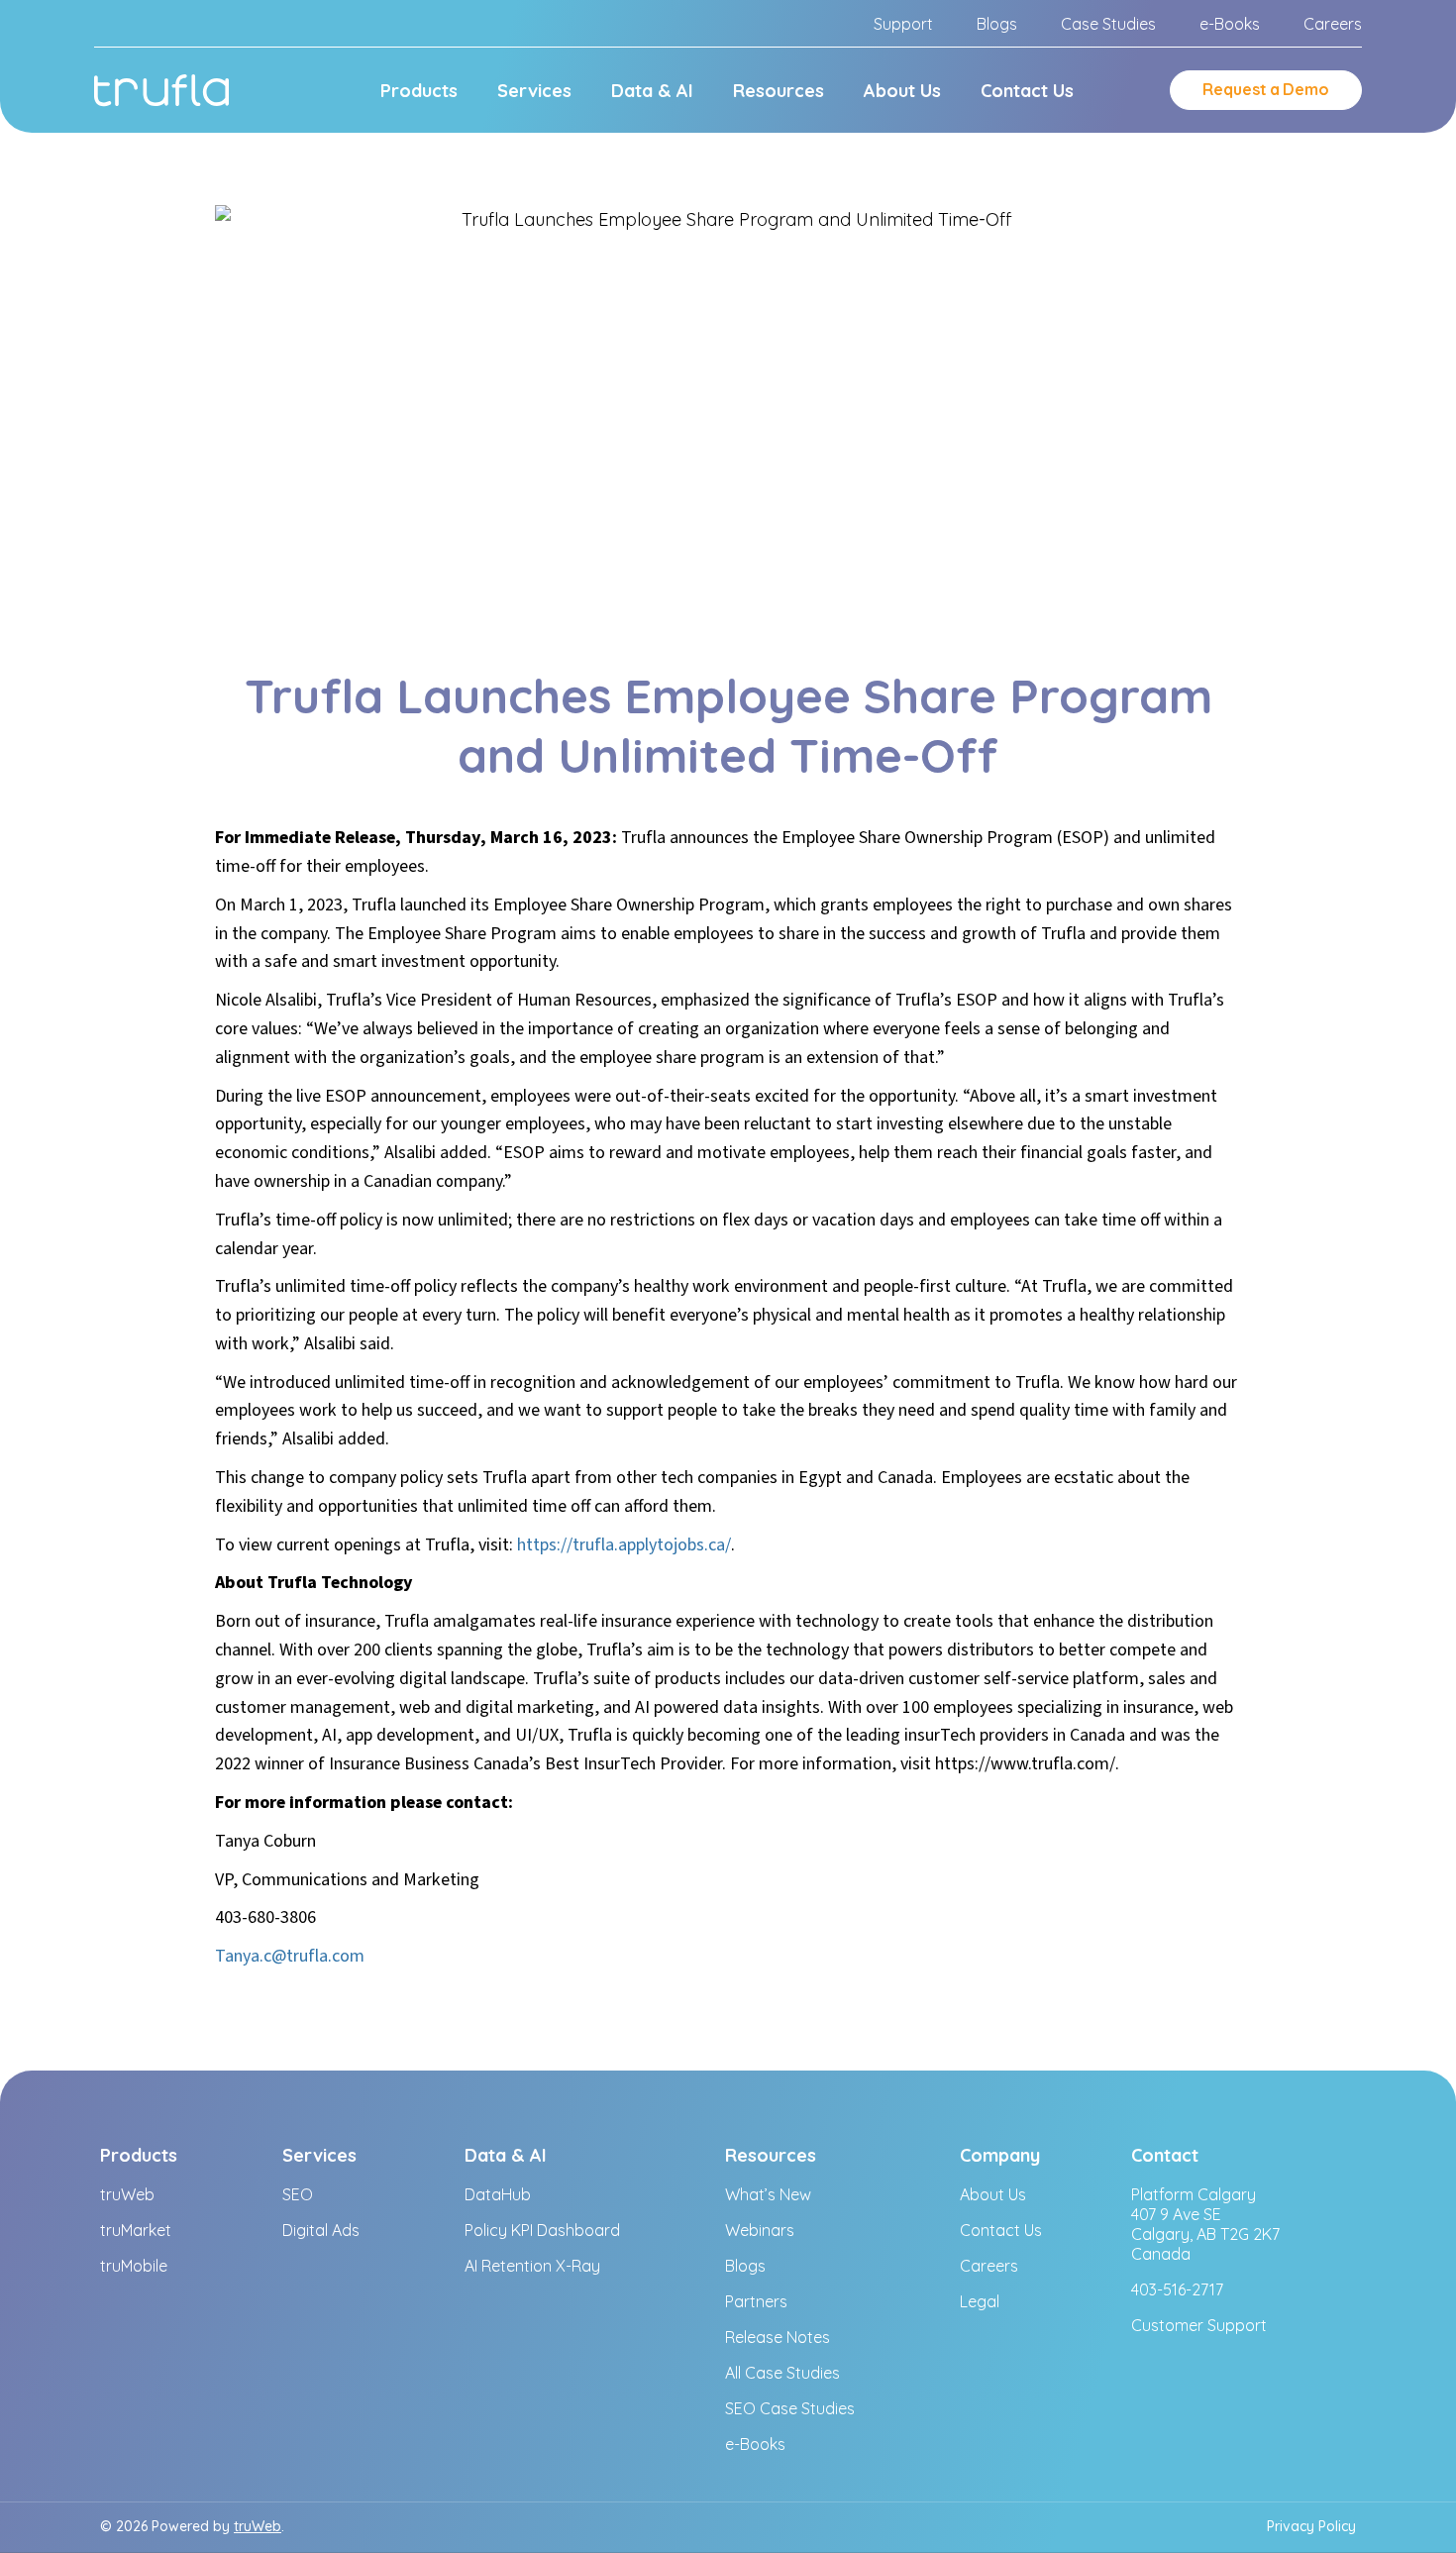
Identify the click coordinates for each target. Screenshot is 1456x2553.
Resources (779, 91)
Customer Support (1199, 2325)
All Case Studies (782, 2373)
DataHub (498, 2194)
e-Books (1230, 24)
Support (903, 24)
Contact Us (1027, 91)
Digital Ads (321, 2230)
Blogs (997, 24)
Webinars (760, 2230)
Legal (980, 2301)
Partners (756, 2301)
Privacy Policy (1311, 2526)
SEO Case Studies (790, 2408)
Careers (1333, 24)
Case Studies (1108, 24)
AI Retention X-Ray (532, 2266)
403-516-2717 (1177, 2289)
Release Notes (778, 2337)
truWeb (127, 2194)
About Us (902, 91)
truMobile (134, 2266)
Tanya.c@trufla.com (290, 1956)
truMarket (136, 2230)
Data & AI (652, 91)
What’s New (768, 2194)
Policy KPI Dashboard (542, 2230)
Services (534, 91)
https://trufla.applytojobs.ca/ (624, 1545)
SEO (298, 2194)
